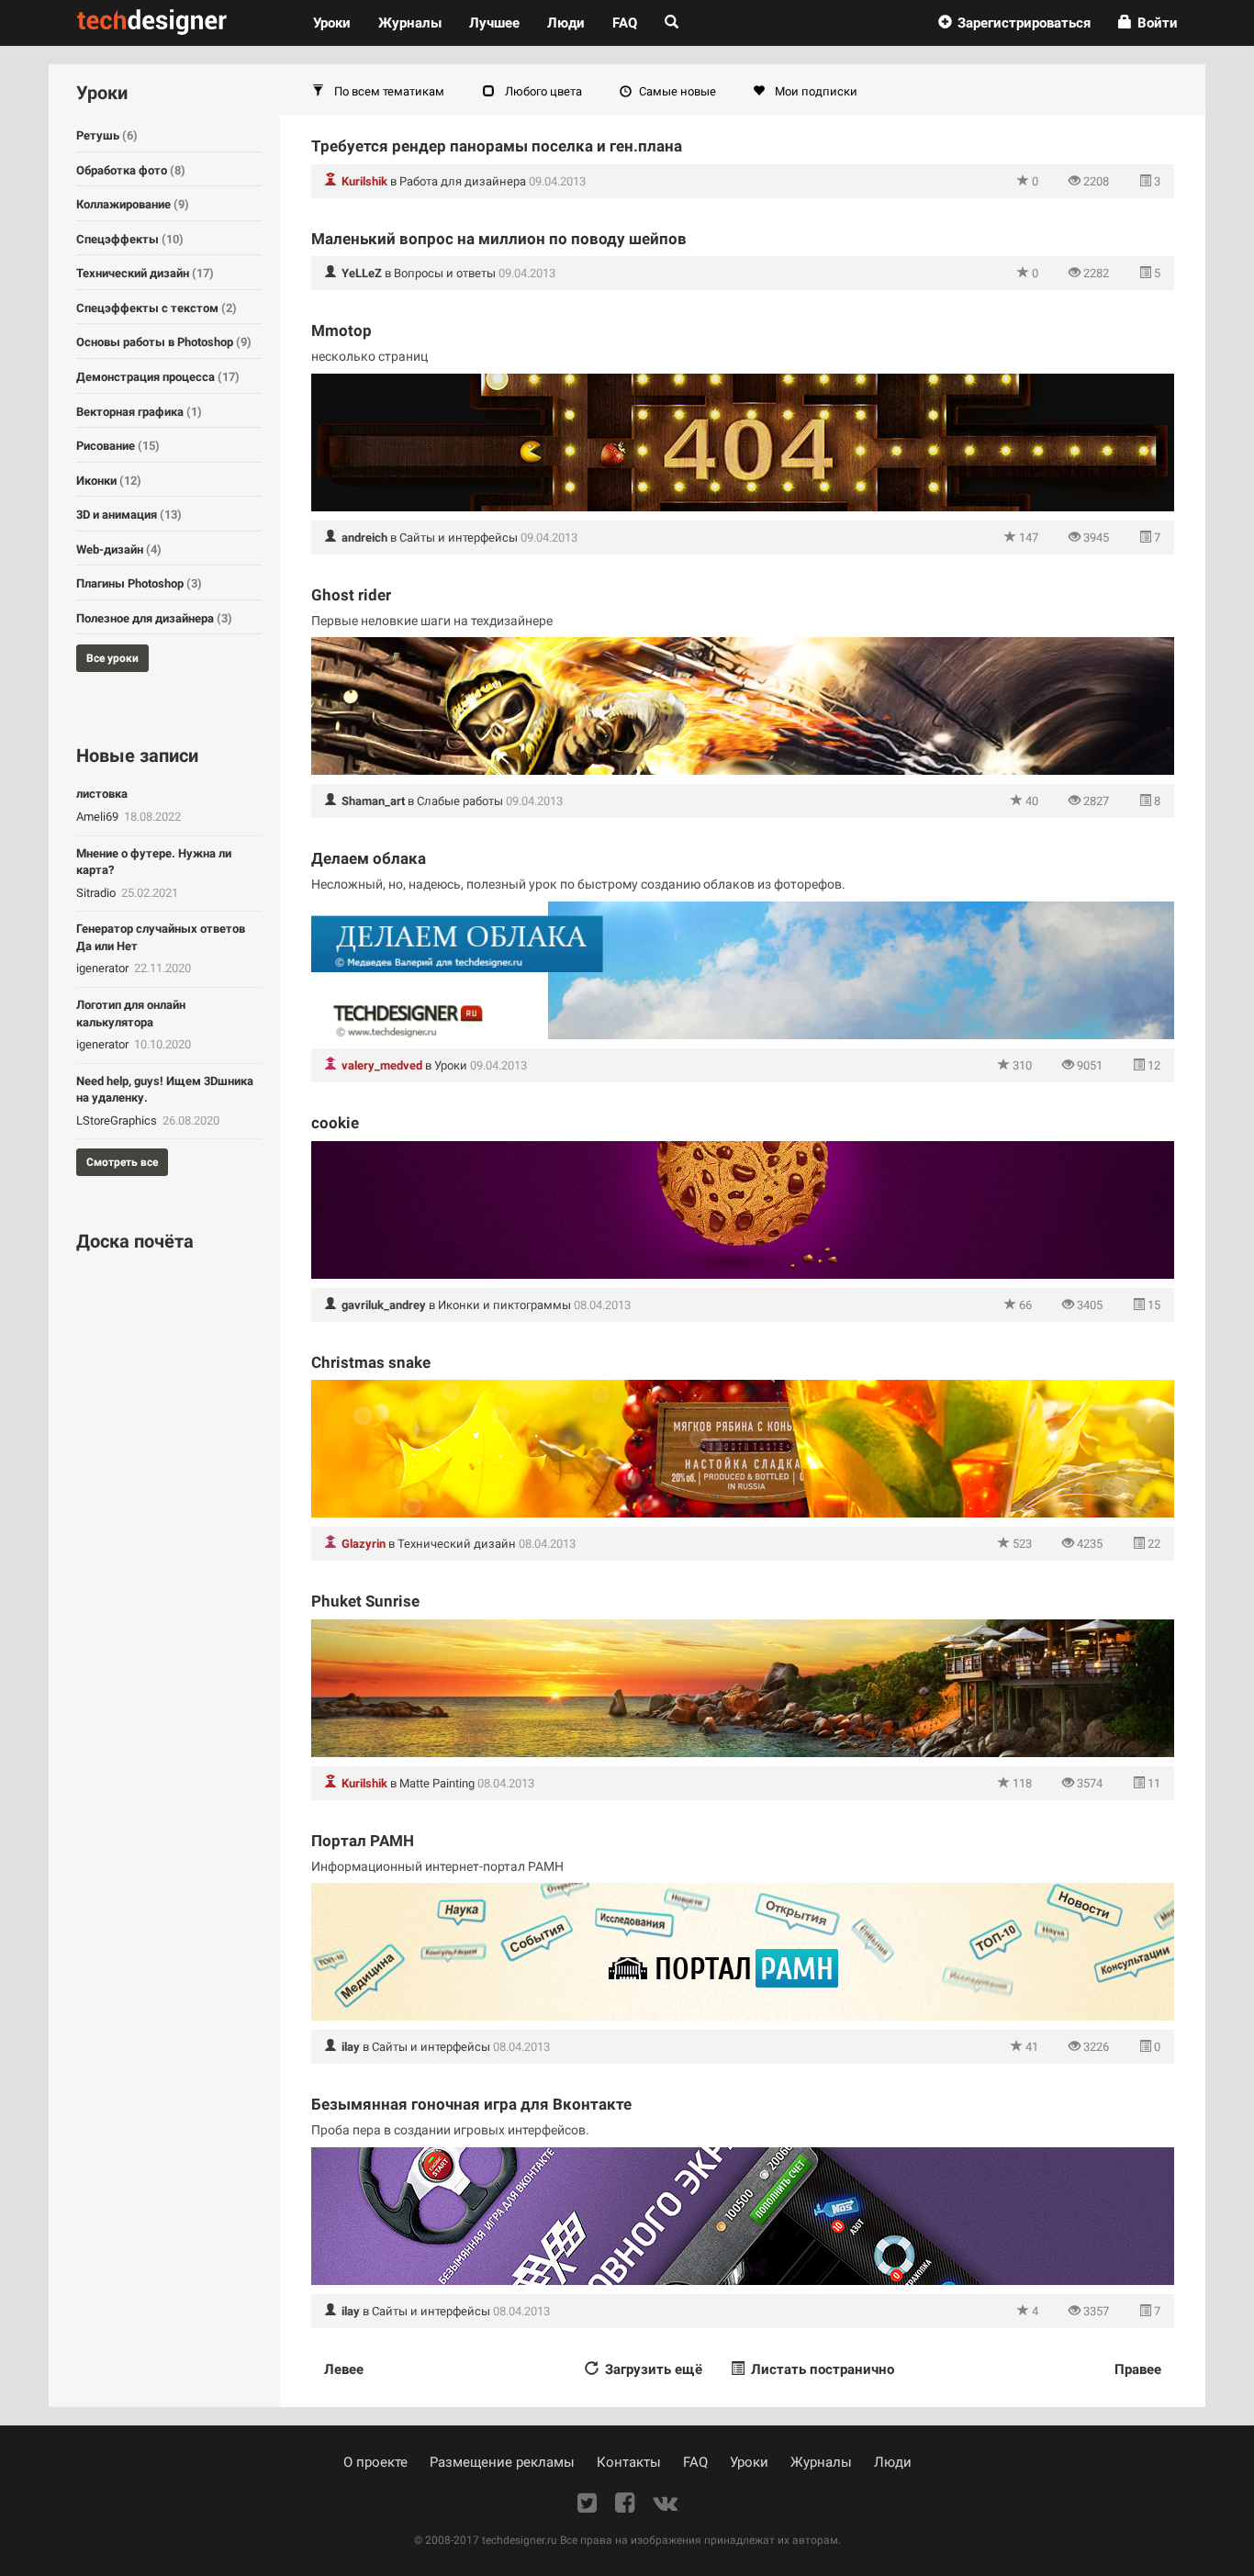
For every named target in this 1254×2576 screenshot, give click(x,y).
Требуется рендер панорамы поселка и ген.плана (497, 146)
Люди (566, 23)
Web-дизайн (119, 549)
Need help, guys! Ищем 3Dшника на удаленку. (165, 1090)
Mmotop (341, 330)
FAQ (625, 23)
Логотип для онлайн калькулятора (131, 1014)
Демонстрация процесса (158, 377)
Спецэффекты (130, 239)
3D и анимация (129, 515)
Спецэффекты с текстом (157, 308)
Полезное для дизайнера (154, 618)
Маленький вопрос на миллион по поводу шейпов (499, 239)
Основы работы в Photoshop (164, 342)
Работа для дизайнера (463, 181)
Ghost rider (351, 595)
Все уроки (112, 658)
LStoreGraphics (118, 1120)
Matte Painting (437, 1783)
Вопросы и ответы (445, 273)
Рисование (118, 446)
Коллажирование (133, 204)
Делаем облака (369, 858)
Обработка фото (131, 170)
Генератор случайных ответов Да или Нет (161, 937)
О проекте (375, 2462)
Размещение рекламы (502, 2462)
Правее (1138, 2369)
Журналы (821, 2462)
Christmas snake (371, 1362)
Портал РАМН (363, 1841)
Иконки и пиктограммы (504, 1305)
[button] (1014, 23)
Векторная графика (139, 412)
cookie (335, 1123)
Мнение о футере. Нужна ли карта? (154, 862)
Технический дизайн (457, 1544)
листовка (102, 794)
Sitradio (97, 893)
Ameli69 (99, 817)
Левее (344, 2369)
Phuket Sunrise (365, 1601)
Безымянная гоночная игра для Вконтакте (471, 2104)
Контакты (629, 2462)
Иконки (109, 481)
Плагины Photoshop (139, 583)
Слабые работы (460, 801)
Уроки (339, 22)
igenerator (104, 968)
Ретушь (107, 135)
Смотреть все (122, 1162)
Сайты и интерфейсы (459, 538)
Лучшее (494, 23)
